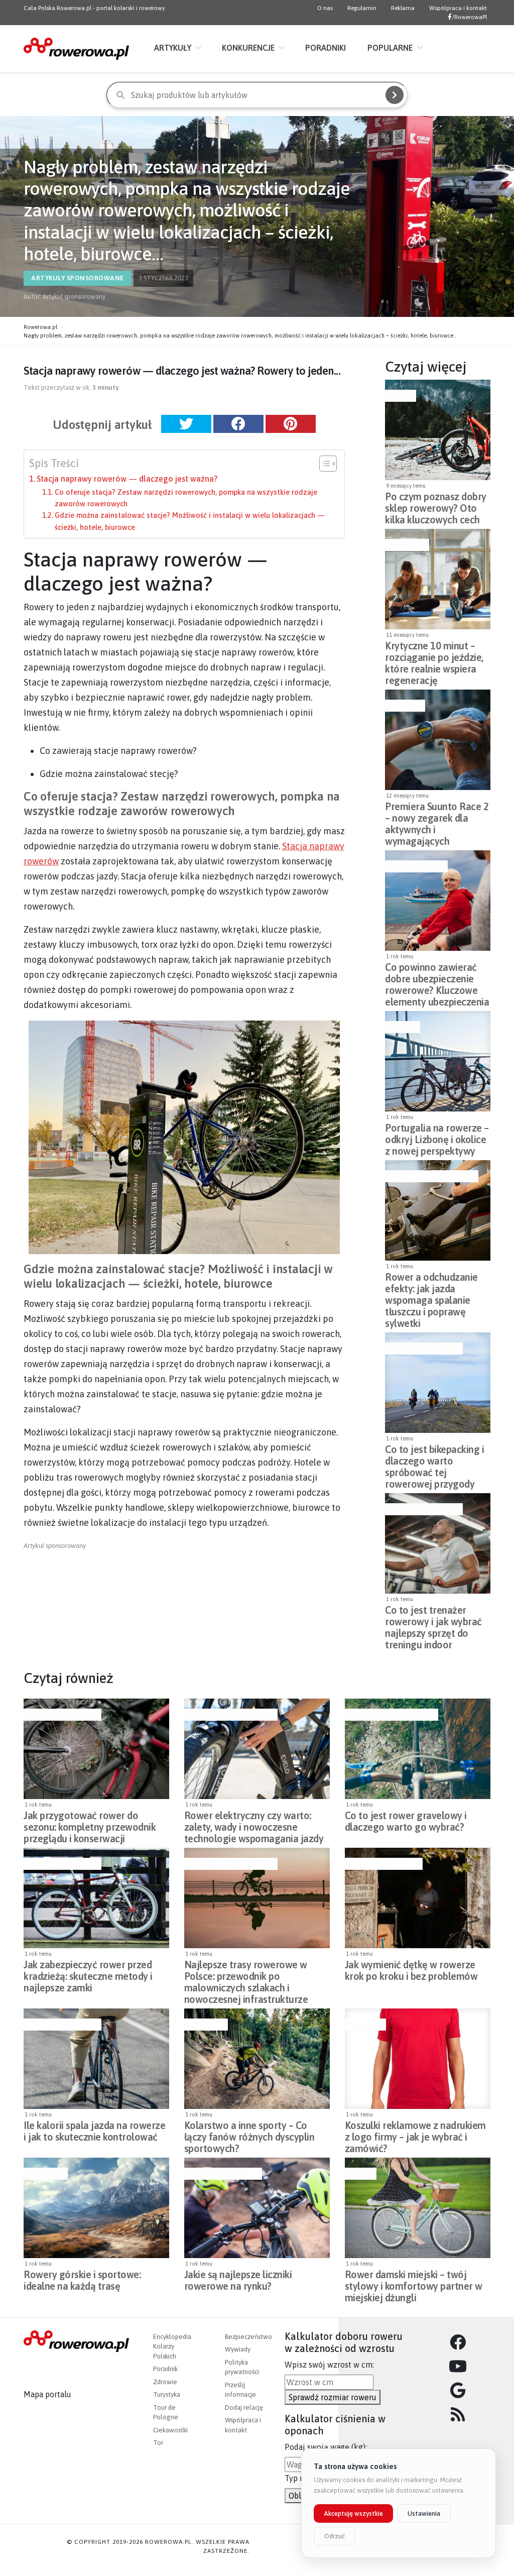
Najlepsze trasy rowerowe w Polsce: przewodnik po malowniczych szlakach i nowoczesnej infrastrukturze (246, 1973)
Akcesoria (404, 706)
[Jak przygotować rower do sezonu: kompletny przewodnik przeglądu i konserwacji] (96, 1749)
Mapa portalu (47, 2394)
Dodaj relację (244, 2407)
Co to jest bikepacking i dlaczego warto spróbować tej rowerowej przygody (434, 1458)
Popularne (390, 48)
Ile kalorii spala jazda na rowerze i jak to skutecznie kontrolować (94, 2131)
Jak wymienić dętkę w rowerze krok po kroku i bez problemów (411, 1970)
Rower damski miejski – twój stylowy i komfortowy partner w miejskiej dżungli (414, 2283)
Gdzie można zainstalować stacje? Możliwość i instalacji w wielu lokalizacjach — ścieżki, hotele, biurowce (190, 521)
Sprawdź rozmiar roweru (333, 2397)
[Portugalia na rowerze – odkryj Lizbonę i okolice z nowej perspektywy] (438, 1061)
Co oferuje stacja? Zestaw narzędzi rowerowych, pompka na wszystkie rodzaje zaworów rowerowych (186, 498)
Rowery (399, 396)
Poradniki (326, 48)
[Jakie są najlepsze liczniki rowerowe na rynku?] (257, 2208)
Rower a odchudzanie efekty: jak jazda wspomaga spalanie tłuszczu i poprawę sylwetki (431, 1286)
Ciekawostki (170, 2430)
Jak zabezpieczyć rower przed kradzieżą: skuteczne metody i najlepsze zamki (88, 1973)
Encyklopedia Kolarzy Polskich (172, 2346)
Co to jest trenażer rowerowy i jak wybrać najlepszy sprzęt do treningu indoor (433, 1619)
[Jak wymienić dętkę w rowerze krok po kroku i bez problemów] (418, 1898)
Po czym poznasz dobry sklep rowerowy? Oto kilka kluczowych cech (436, 505)
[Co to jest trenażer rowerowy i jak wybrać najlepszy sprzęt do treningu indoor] (438, 1543)
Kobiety (360, 2174)
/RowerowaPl (469, 17)
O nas (325, 8)
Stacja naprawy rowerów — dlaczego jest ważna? (127, 479)
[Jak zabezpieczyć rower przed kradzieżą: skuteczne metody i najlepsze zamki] (96, 1898)
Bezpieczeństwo (415, 866)
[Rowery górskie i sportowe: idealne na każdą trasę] (96, 2208)
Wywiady (238, 2349)
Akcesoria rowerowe (423, 1349)
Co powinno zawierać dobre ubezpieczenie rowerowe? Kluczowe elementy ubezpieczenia (437, 976)
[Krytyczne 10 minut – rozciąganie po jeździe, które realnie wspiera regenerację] (438, 579)
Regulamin (362, 8)
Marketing (364, 2025)
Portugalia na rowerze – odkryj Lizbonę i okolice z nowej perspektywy (437, 1137)
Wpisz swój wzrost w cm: (329, 2365)
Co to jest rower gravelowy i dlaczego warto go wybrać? (406, 1821)
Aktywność (406, 545)
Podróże (401, 1027)
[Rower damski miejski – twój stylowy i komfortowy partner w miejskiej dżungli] (418, 2208)
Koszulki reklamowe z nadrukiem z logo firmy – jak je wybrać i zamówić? (415, 2134)
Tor (158, 2443)
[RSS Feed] (458, 2415)
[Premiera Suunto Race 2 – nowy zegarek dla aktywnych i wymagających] (438, 740)
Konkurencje (248, 48)
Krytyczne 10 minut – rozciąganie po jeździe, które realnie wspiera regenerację (434, 654)
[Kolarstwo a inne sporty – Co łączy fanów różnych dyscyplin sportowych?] (257, 2059)
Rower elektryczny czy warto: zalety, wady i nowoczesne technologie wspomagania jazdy (254, 1824)
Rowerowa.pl (40, 327)
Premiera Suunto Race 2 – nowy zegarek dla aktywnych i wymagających (437, 815)
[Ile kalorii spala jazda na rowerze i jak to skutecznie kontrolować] (96, 2059)
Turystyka (167, 2394)
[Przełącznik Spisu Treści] (323, 464)
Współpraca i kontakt (458, 8)
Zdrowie (165, 2382)
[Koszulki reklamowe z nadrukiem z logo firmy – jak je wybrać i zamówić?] (418, 2059)
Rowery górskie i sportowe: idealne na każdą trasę (82, 2280)
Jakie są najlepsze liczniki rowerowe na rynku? (238, 2280)
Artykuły (173, 48)
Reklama (403, 8)
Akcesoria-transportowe (430, 1176)
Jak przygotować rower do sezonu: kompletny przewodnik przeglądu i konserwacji (90, 1824)
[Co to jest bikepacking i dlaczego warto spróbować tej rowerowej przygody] (438, 1383)
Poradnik (165, 2369)
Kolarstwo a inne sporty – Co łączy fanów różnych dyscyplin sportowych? (249, 2134)
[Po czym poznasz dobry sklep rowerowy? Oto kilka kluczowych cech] (438, 430)
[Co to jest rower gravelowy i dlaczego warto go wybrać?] (418, 1749)
